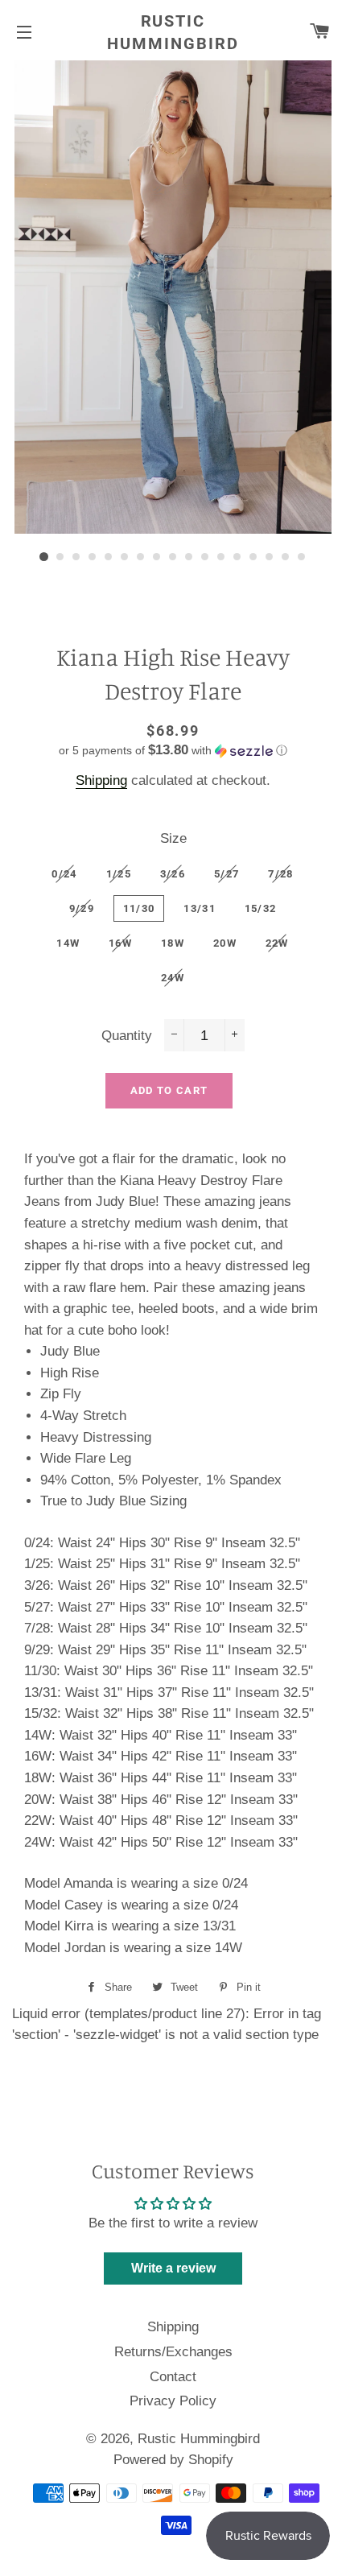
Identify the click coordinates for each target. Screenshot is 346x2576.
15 (270, 557)
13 (237, 557)
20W (225, 943)
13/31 (200, 908)
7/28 (280, 874)
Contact (173, 2377)
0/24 (64, 874)
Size (173, 838)
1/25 (119, 874)
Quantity (127, 1036)
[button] (173, 751)
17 (302, 557)
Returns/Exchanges (173, 2352)
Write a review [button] (173, 2268)
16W (120, 943)
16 (286, 557)
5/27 (227, 874)
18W (173, 943)
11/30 (139, 908)
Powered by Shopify (173, 2460)
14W (68, 943)
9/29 (82, 908)
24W (173, 978)
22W (277, 943)
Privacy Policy (173, 2401)
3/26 (173, 874)
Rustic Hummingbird (173, 32)
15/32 (261, 908)
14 (253, 557)
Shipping (101, 780)
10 (189, 557)
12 (221, 557)
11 (205, 557)
